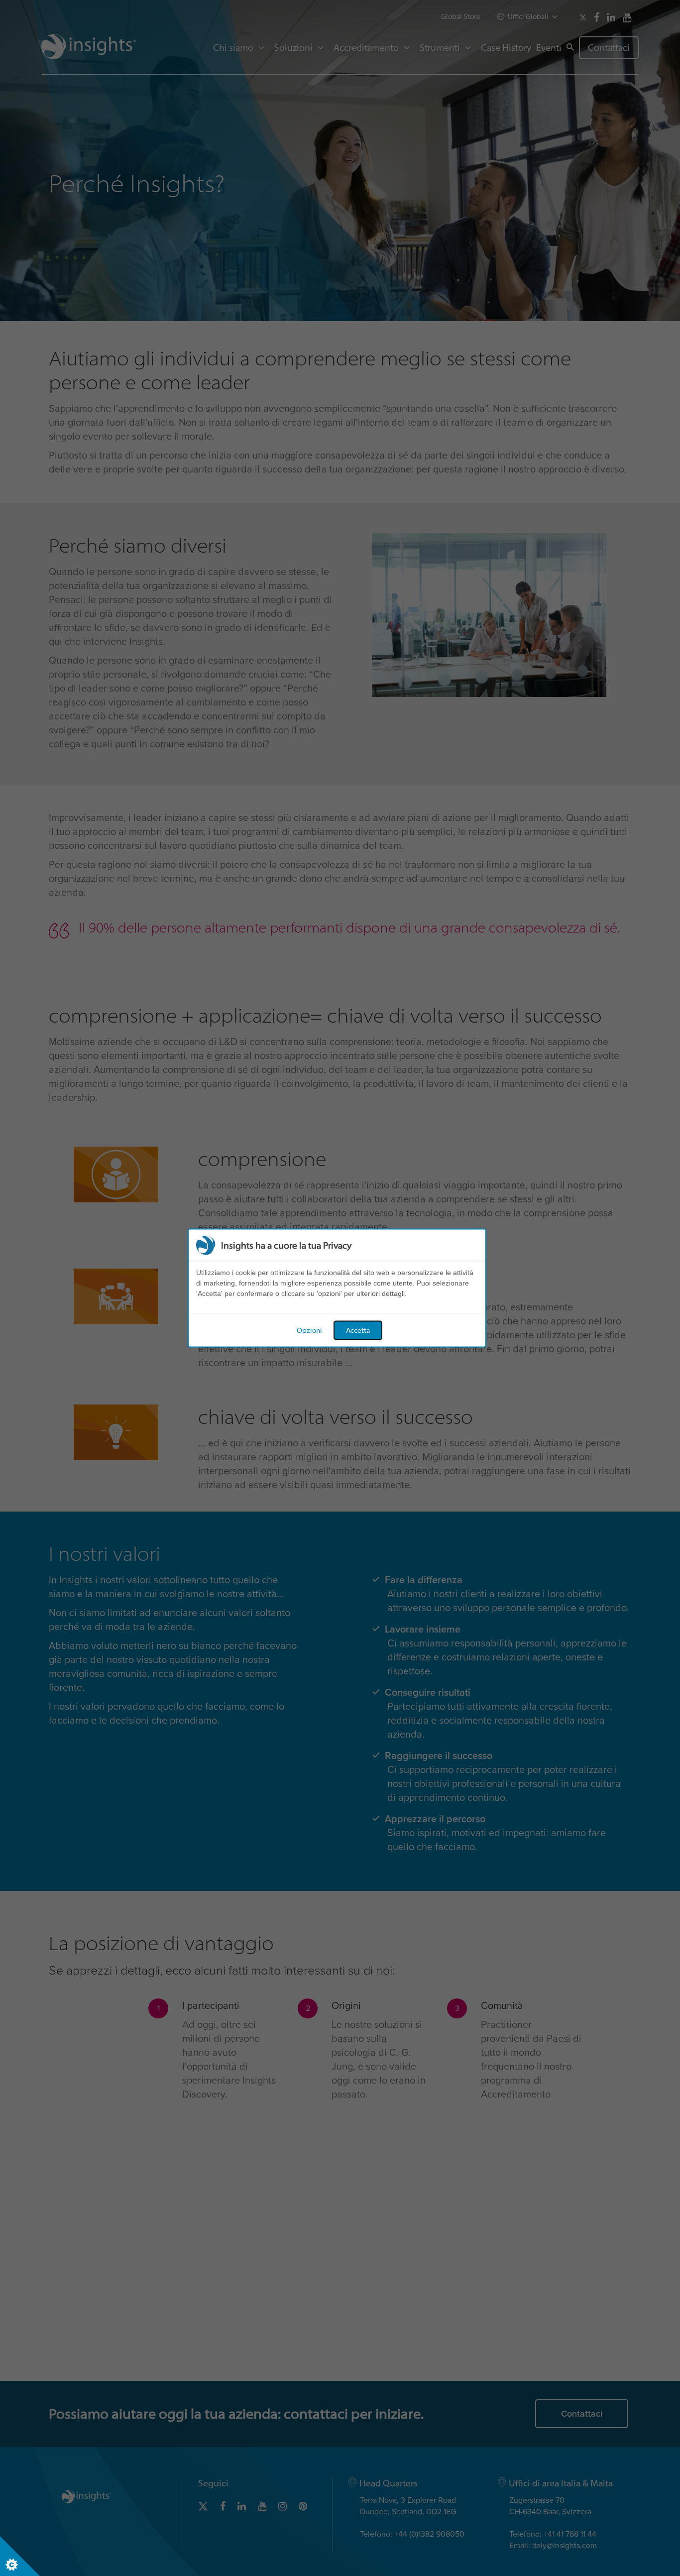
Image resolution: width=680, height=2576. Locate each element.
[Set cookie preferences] (20, 2556)
